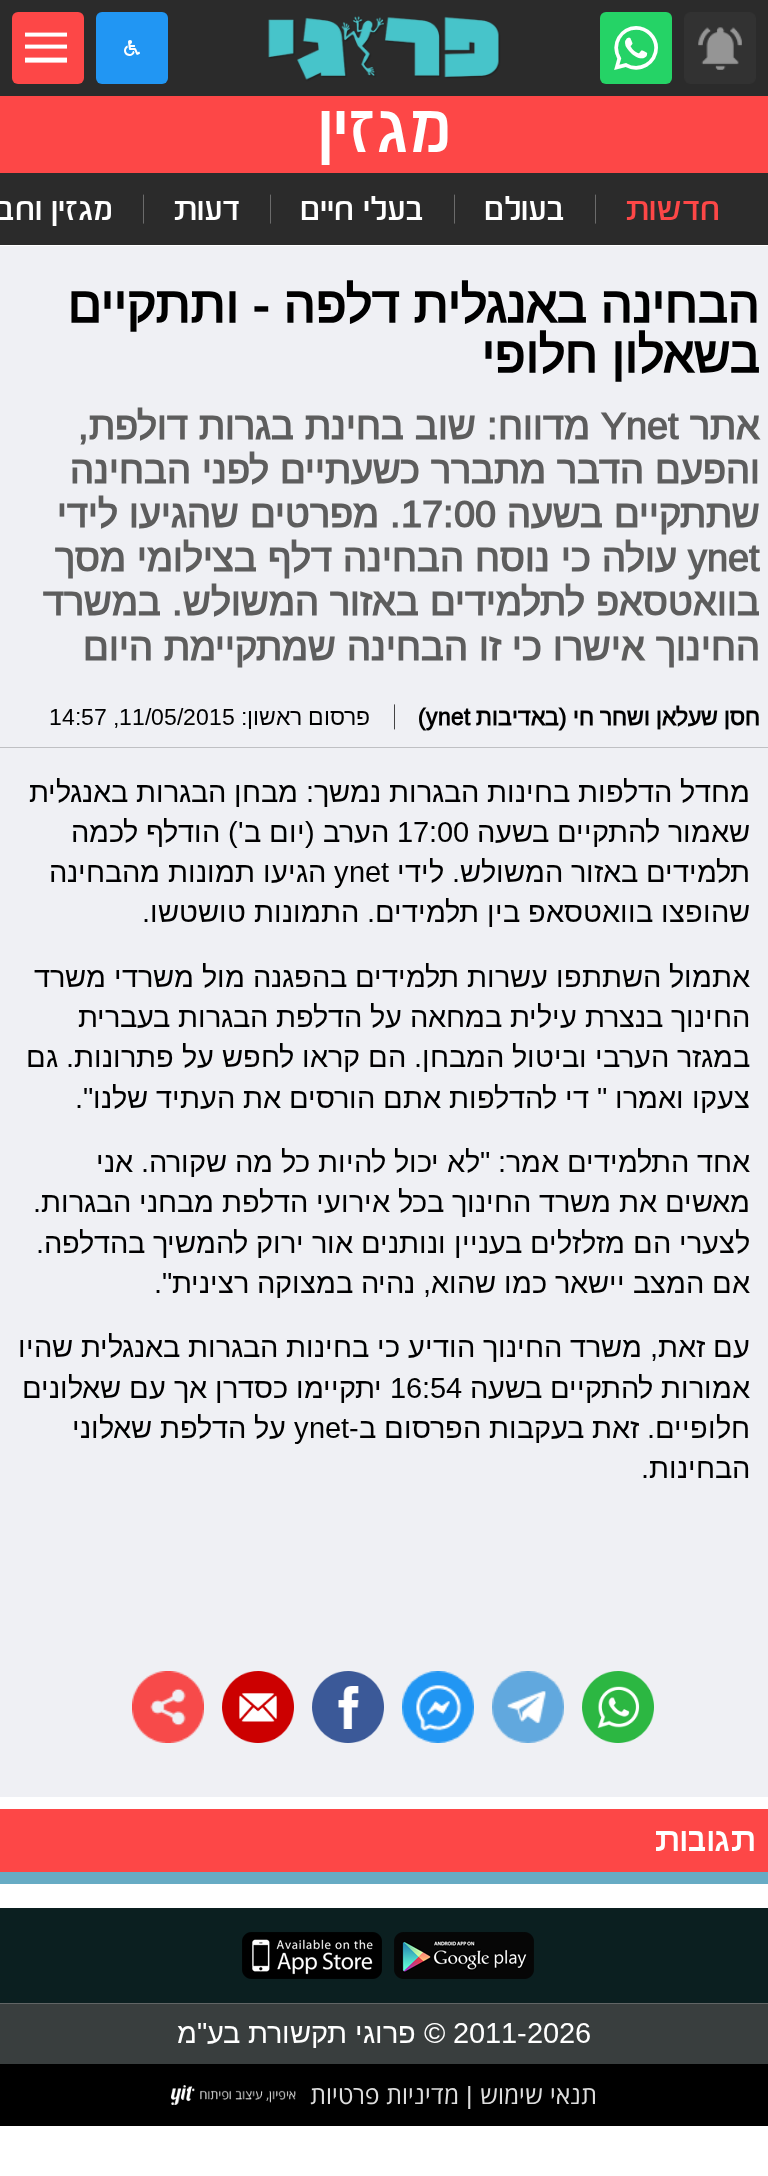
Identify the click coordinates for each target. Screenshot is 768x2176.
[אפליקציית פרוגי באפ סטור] (312, 1955)
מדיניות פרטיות (384, 2094)
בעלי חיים (362, 209)
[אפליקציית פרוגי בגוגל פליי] (458, 1955)
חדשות (672, 209)
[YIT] (234, 2095)
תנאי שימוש (535, 2094)
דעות (206, 209)
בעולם (524, 209)
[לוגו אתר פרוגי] (384, 48)
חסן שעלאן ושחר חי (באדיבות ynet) (589, 717)
